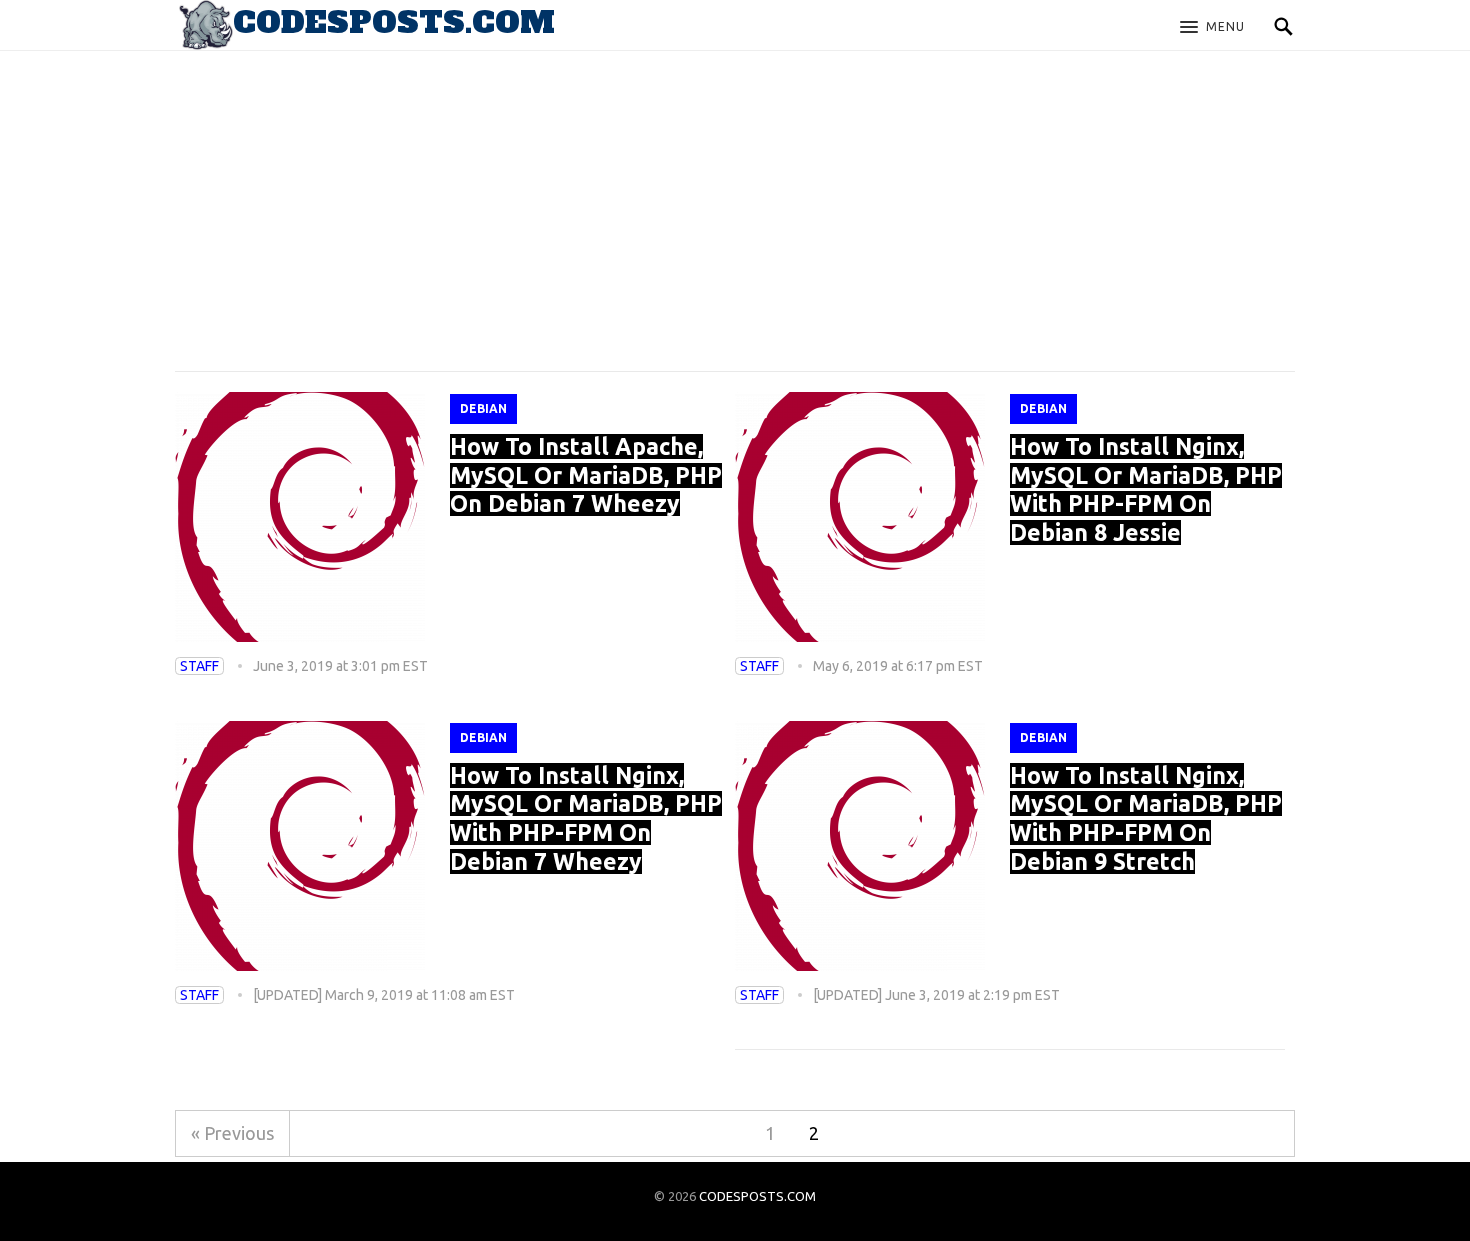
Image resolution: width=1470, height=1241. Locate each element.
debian (483, 408)
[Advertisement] (735, 190)
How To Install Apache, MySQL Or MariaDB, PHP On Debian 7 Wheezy (586, 475)
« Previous (232, 1133)
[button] (1212, 28)
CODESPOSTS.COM (757, 1196)
